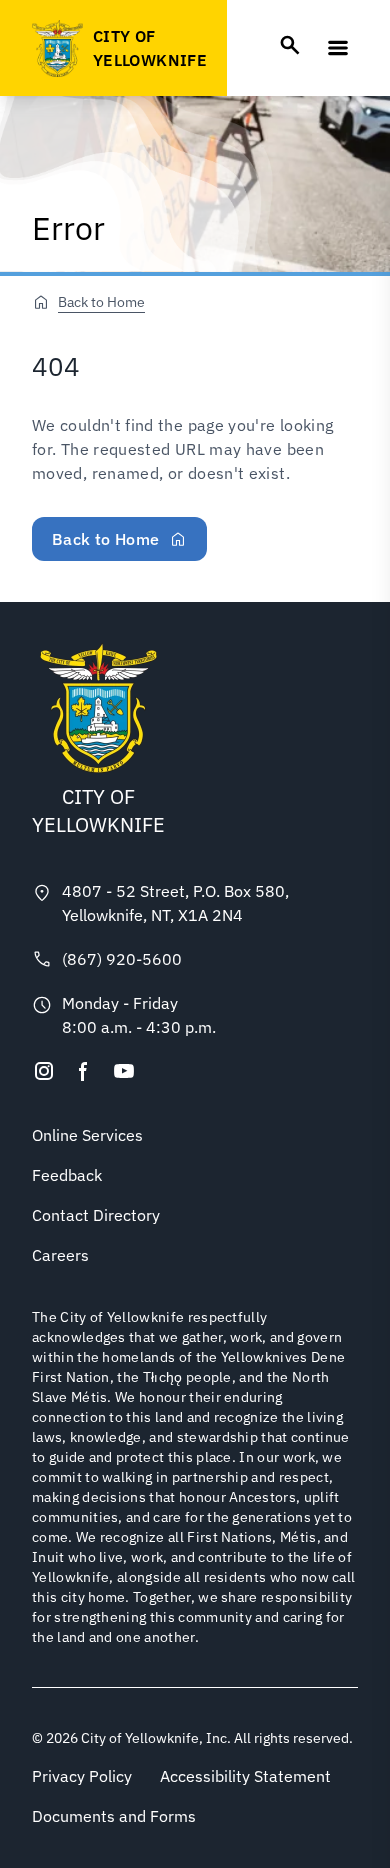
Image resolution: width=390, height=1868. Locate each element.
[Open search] (290, 45)
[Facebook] (84, 1071)
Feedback (67, 1175)
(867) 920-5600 (122, 959)
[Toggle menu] (338, 48)
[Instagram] (44, 1071)
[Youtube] (124, 1071)
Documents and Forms (114, 1816)
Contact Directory (96, 1215)
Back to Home (101, 302)
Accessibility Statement (245, 1776)
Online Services (87, 1135)
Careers (60, 1255)
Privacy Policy (82, 1776)
